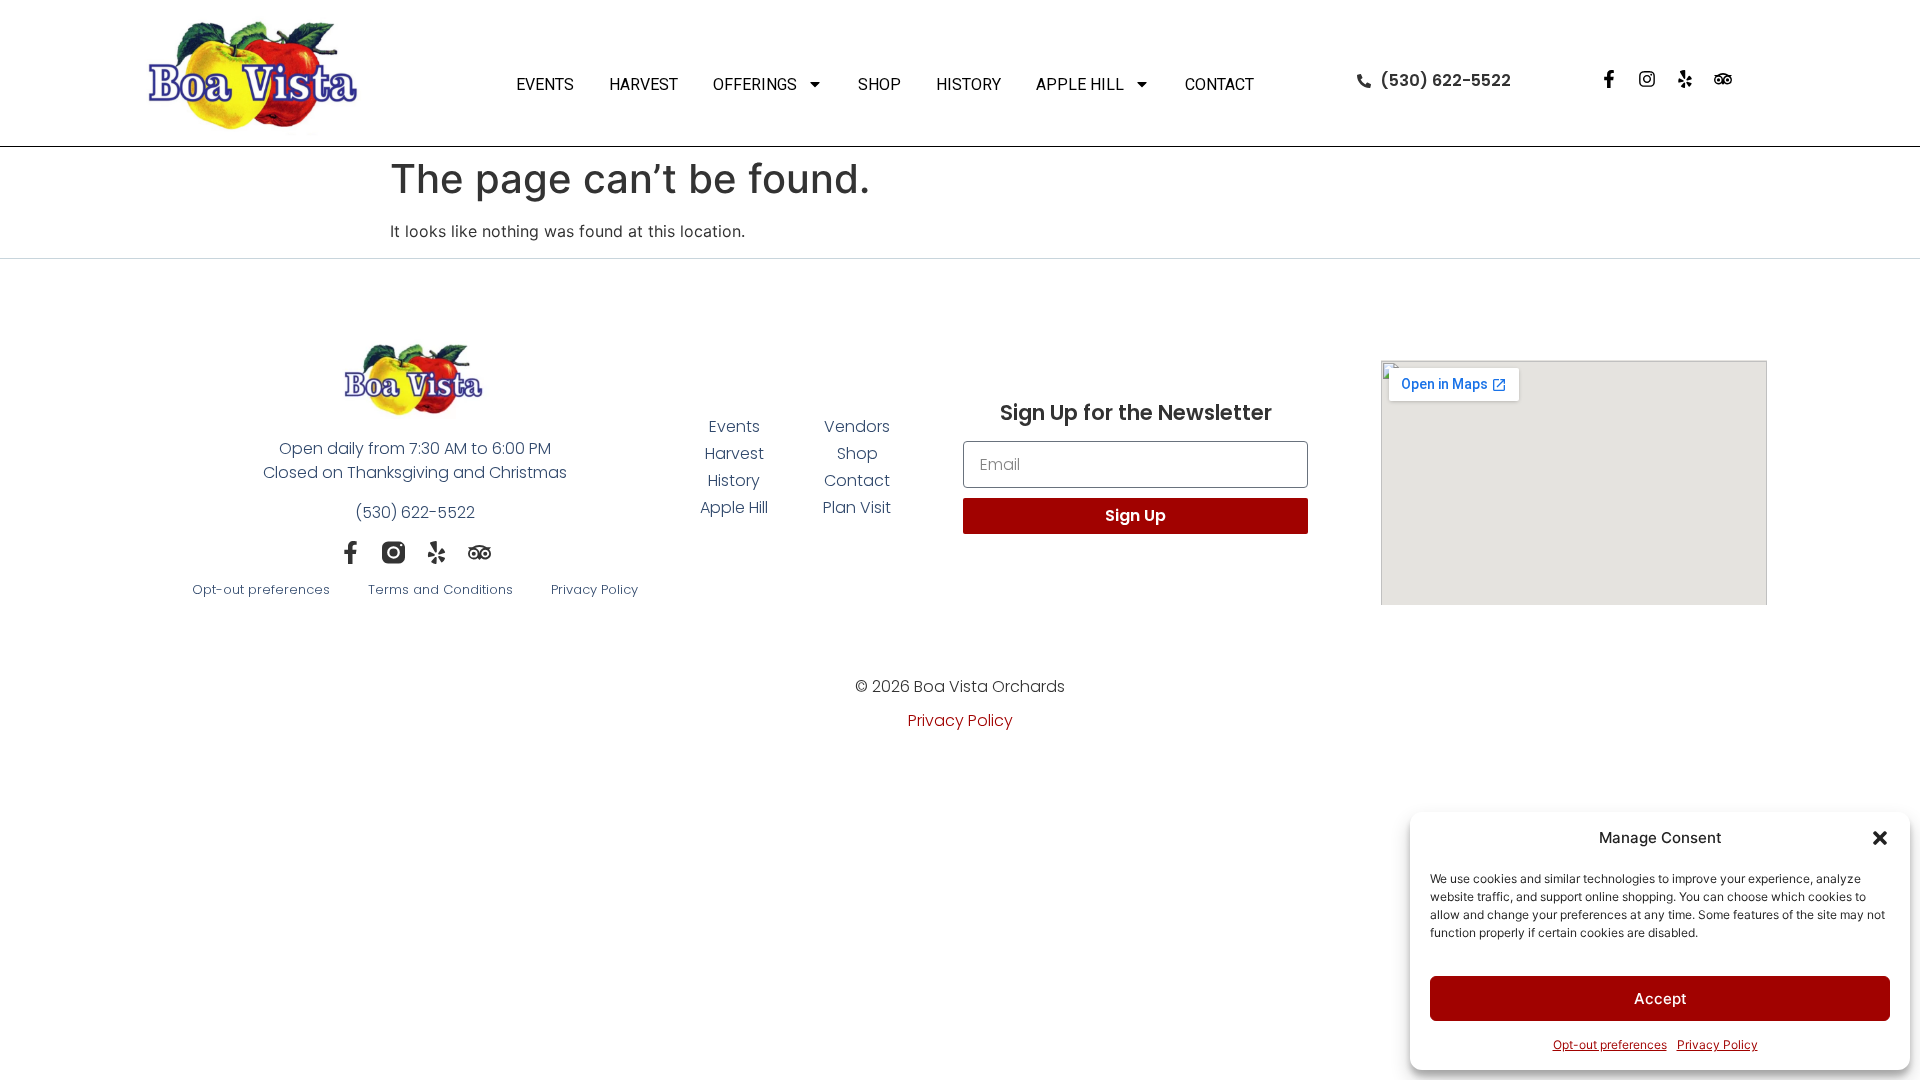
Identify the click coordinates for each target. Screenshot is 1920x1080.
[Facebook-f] (1609, 79)
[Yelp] (1685, 79)
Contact (1219, 84)
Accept (1660, 998)
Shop (879, 84)
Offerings (755, 84)
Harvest (643, 84)
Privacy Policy (1717, 1044)
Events (545, 84)
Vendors (857, 426)
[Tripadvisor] (1723, 79)
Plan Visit (857, 507)
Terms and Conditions (440, 589)
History (968, 84)
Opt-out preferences (1610, 1044)
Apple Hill (1080, 84)
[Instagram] (1647, 79)
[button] (1880, 838)
